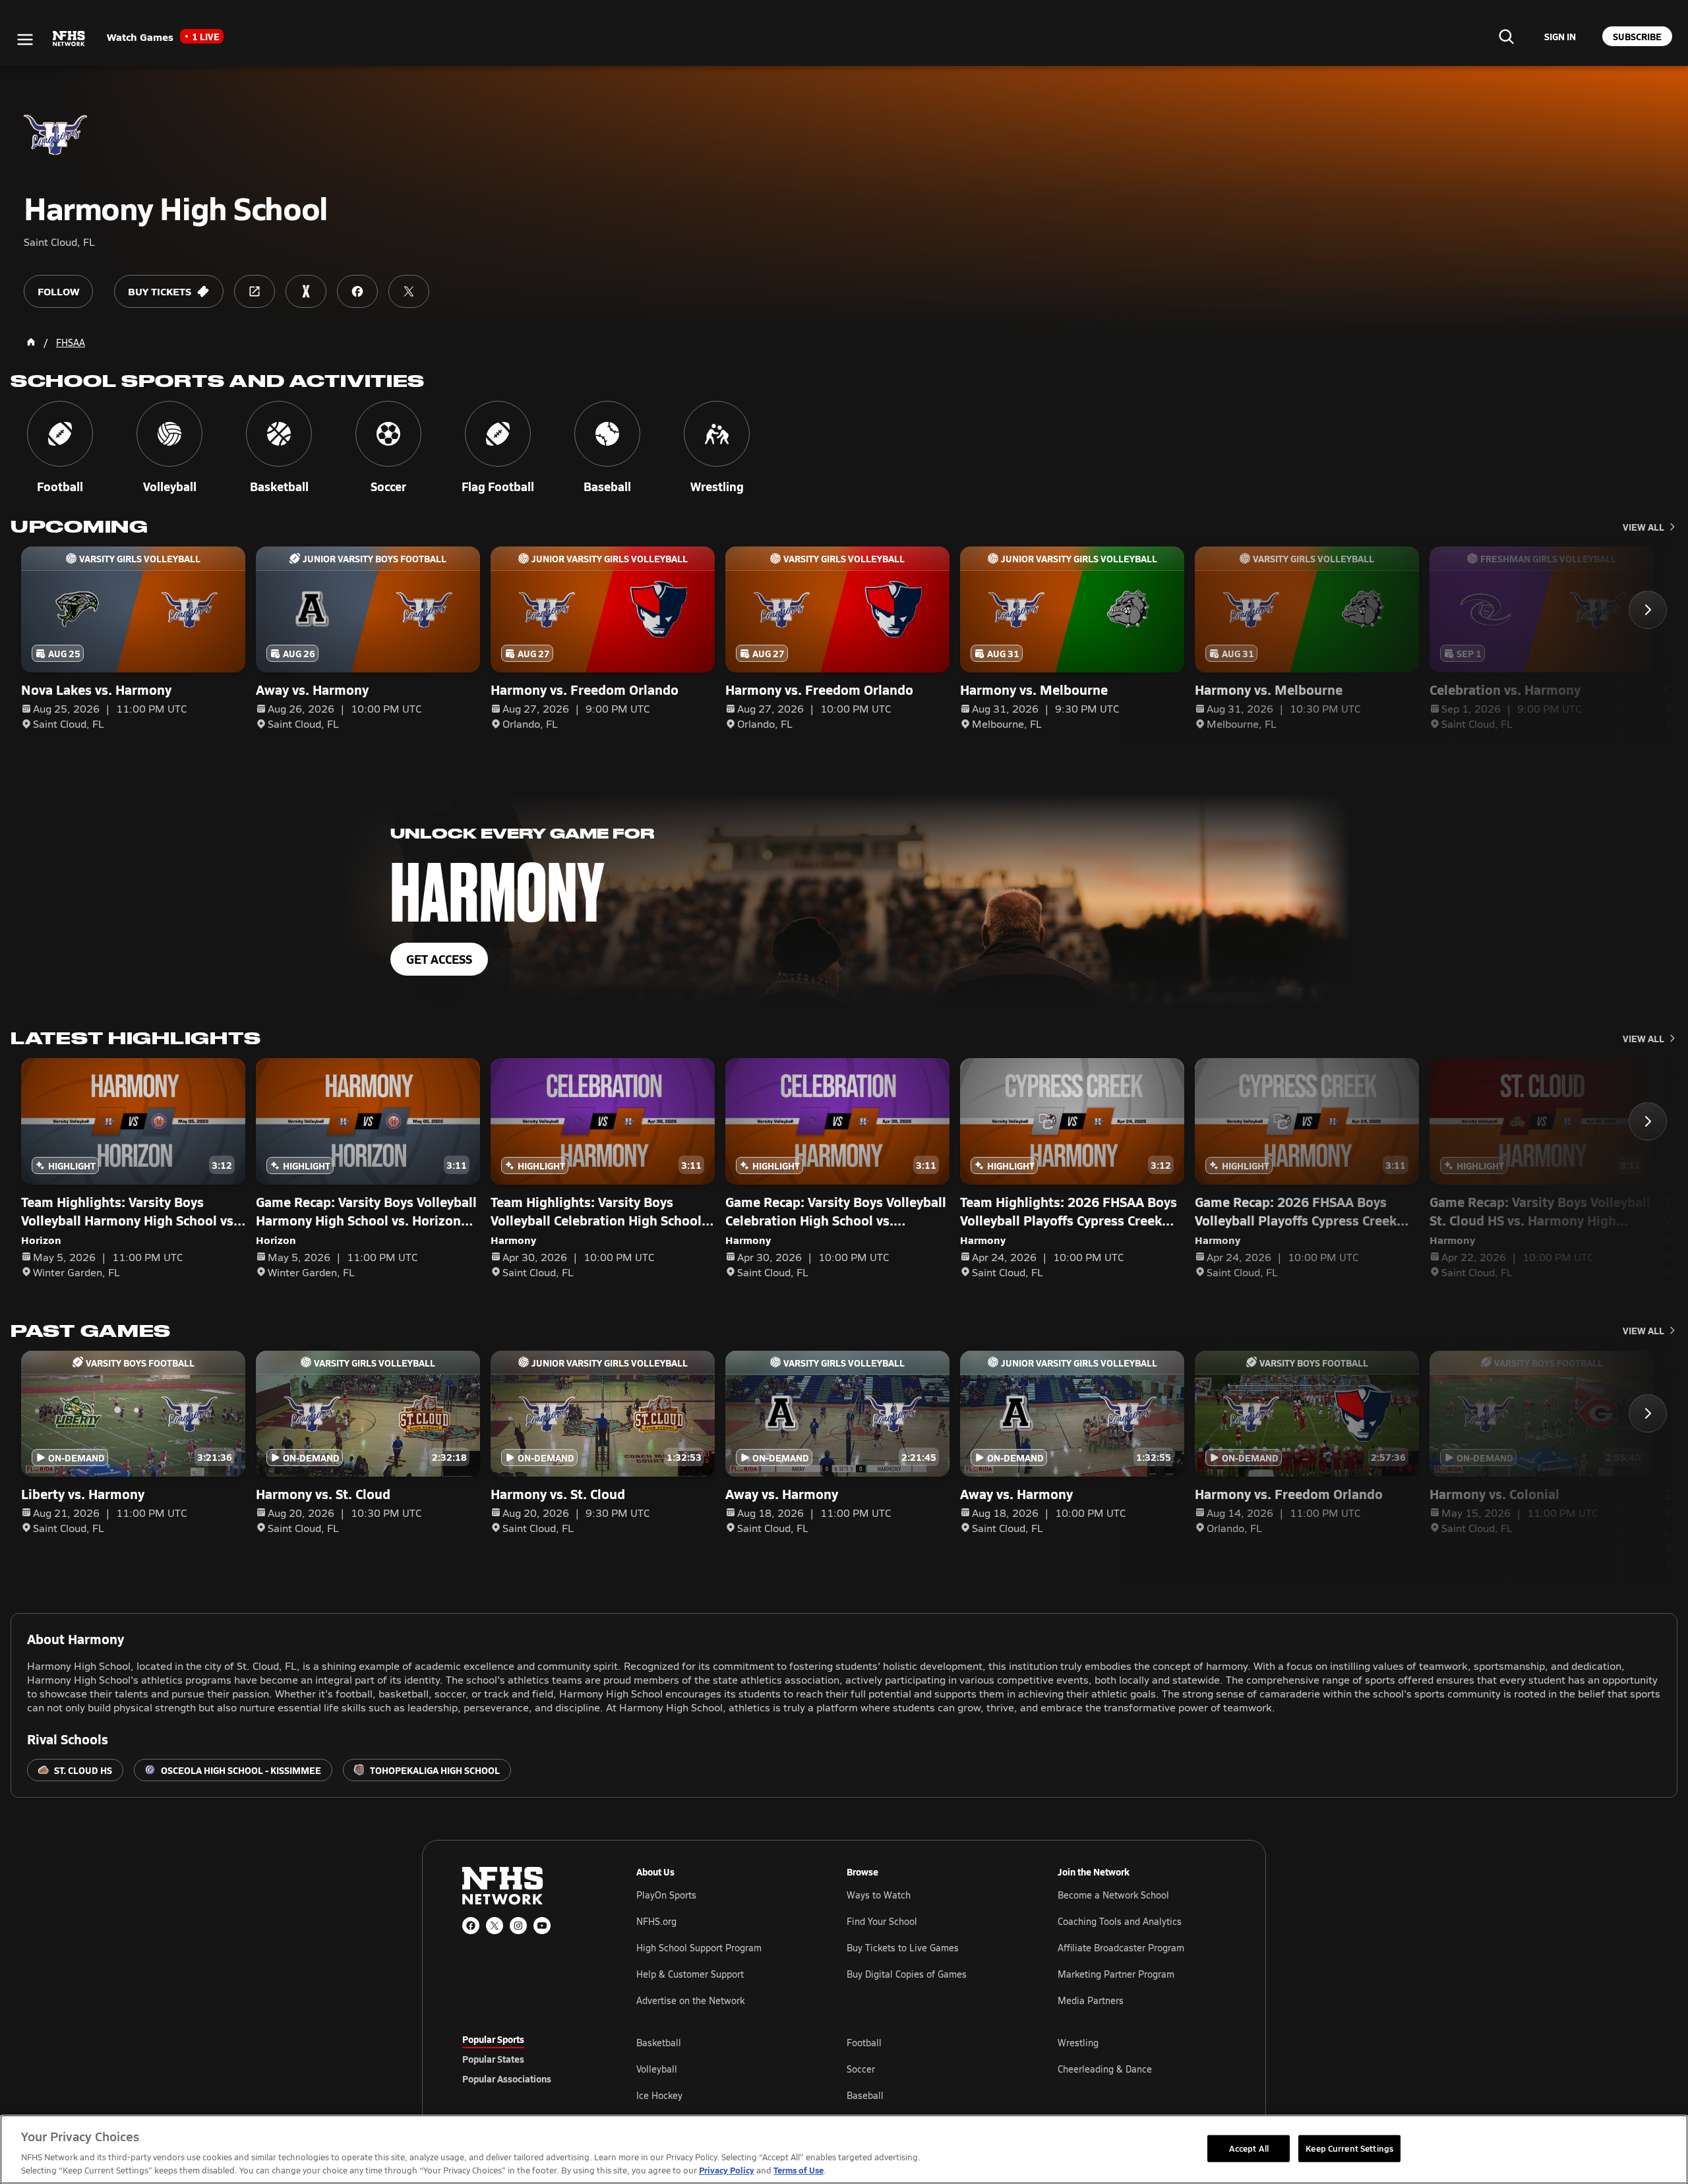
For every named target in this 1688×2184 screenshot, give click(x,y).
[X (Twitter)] (495, 1926)
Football (864, 2043)
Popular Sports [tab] (493, 2039)
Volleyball (657, 2069)
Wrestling (1078, 2043)
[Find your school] (1506, 36)
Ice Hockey (659, 2095)
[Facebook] (471, 1926)
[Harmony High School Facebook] (357, 291)
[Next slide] (1648, 610)
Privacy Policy (727, 2170)
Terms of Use (799, 2170)
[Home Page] (31, 342)
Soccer (861, 2069)
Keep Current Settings (1349, 2148)
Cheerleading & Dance (1105, 2069)
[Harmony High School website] (255, 291)
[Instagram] (518, 1926)
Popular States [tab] (493, 2059)
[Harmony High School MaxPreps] (306, 291)
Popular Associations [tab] (507, 2079)
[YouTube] (542, 1926)
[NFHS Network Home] (69, 39)
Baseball (865, 2095)
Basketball (659, 2043)
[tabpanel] (931, 2069)
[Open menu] (25, 40)
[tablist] (528, 2059)
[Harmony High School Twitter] (409, 291)
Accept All (1249, 2148)
